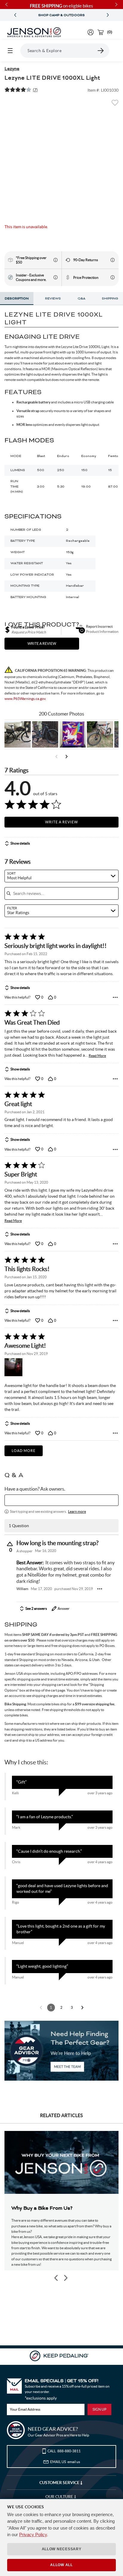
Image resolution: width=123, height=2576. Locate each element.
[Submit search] (101, 51)
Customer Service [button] (60, 2483)
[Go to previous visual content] (56, 757)
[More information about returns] (113, 260)
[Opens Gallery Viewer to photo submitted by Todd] (18, 734)
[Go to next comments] (82, 2008)
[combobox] (61, 876)
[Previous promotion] (15, 15)
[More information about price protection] (113, 277)
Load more (24, 1451)
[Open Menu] (10, 51)
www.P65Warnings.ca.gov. (25, 699)
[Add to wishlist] (115, 105)
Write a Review (61, 822)
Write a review (42, 643)
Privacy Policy (33, 2535)
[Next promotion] (108, 15)
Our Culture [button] (60, 2497)
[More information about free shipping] (56, 260)
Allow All (61, 2565)
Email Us (65, 2462)
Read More (97, 1056)
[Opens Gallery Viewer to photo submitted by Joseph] (100, 734)
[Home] (34, 32)
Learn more (77, 1511)
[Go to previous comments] (41, 2008)
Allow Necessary (62, 2549)
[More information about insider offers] (56, 277)
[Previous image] (56, 2278)
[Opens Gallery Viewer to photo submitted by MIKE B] (45, 734)
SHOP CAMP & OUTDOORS (61, 15)
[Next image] (65, 2278)
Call (64, 2451)
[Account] (91, 32)
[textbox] (61, 1500)
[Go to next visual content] (67, 757)
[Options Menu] (115, 997)
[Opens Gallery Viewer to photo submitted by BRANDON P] (73, 734)
